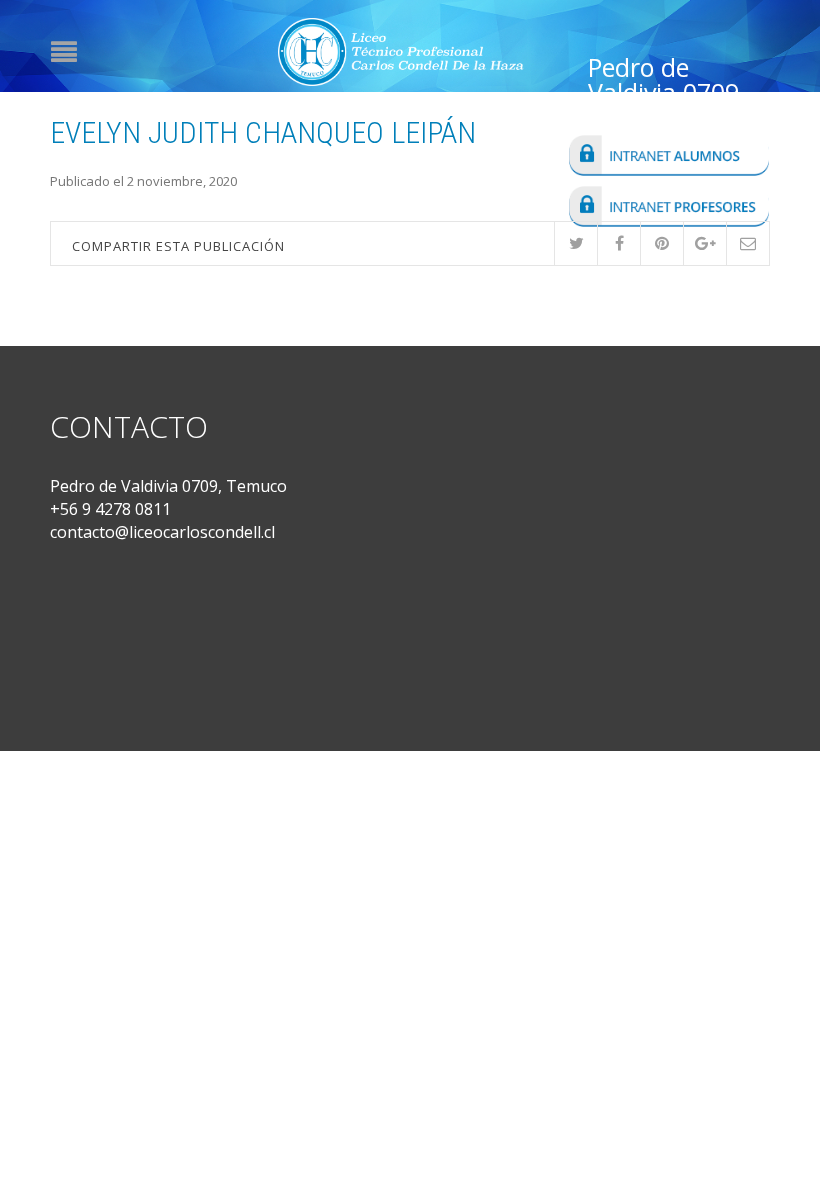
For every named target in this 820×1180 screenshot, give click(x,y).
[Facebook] (618, 243)
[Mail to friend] (747, 243)
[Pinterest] (661, 243)
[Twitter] (575, 243)
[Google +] (704, 243)
